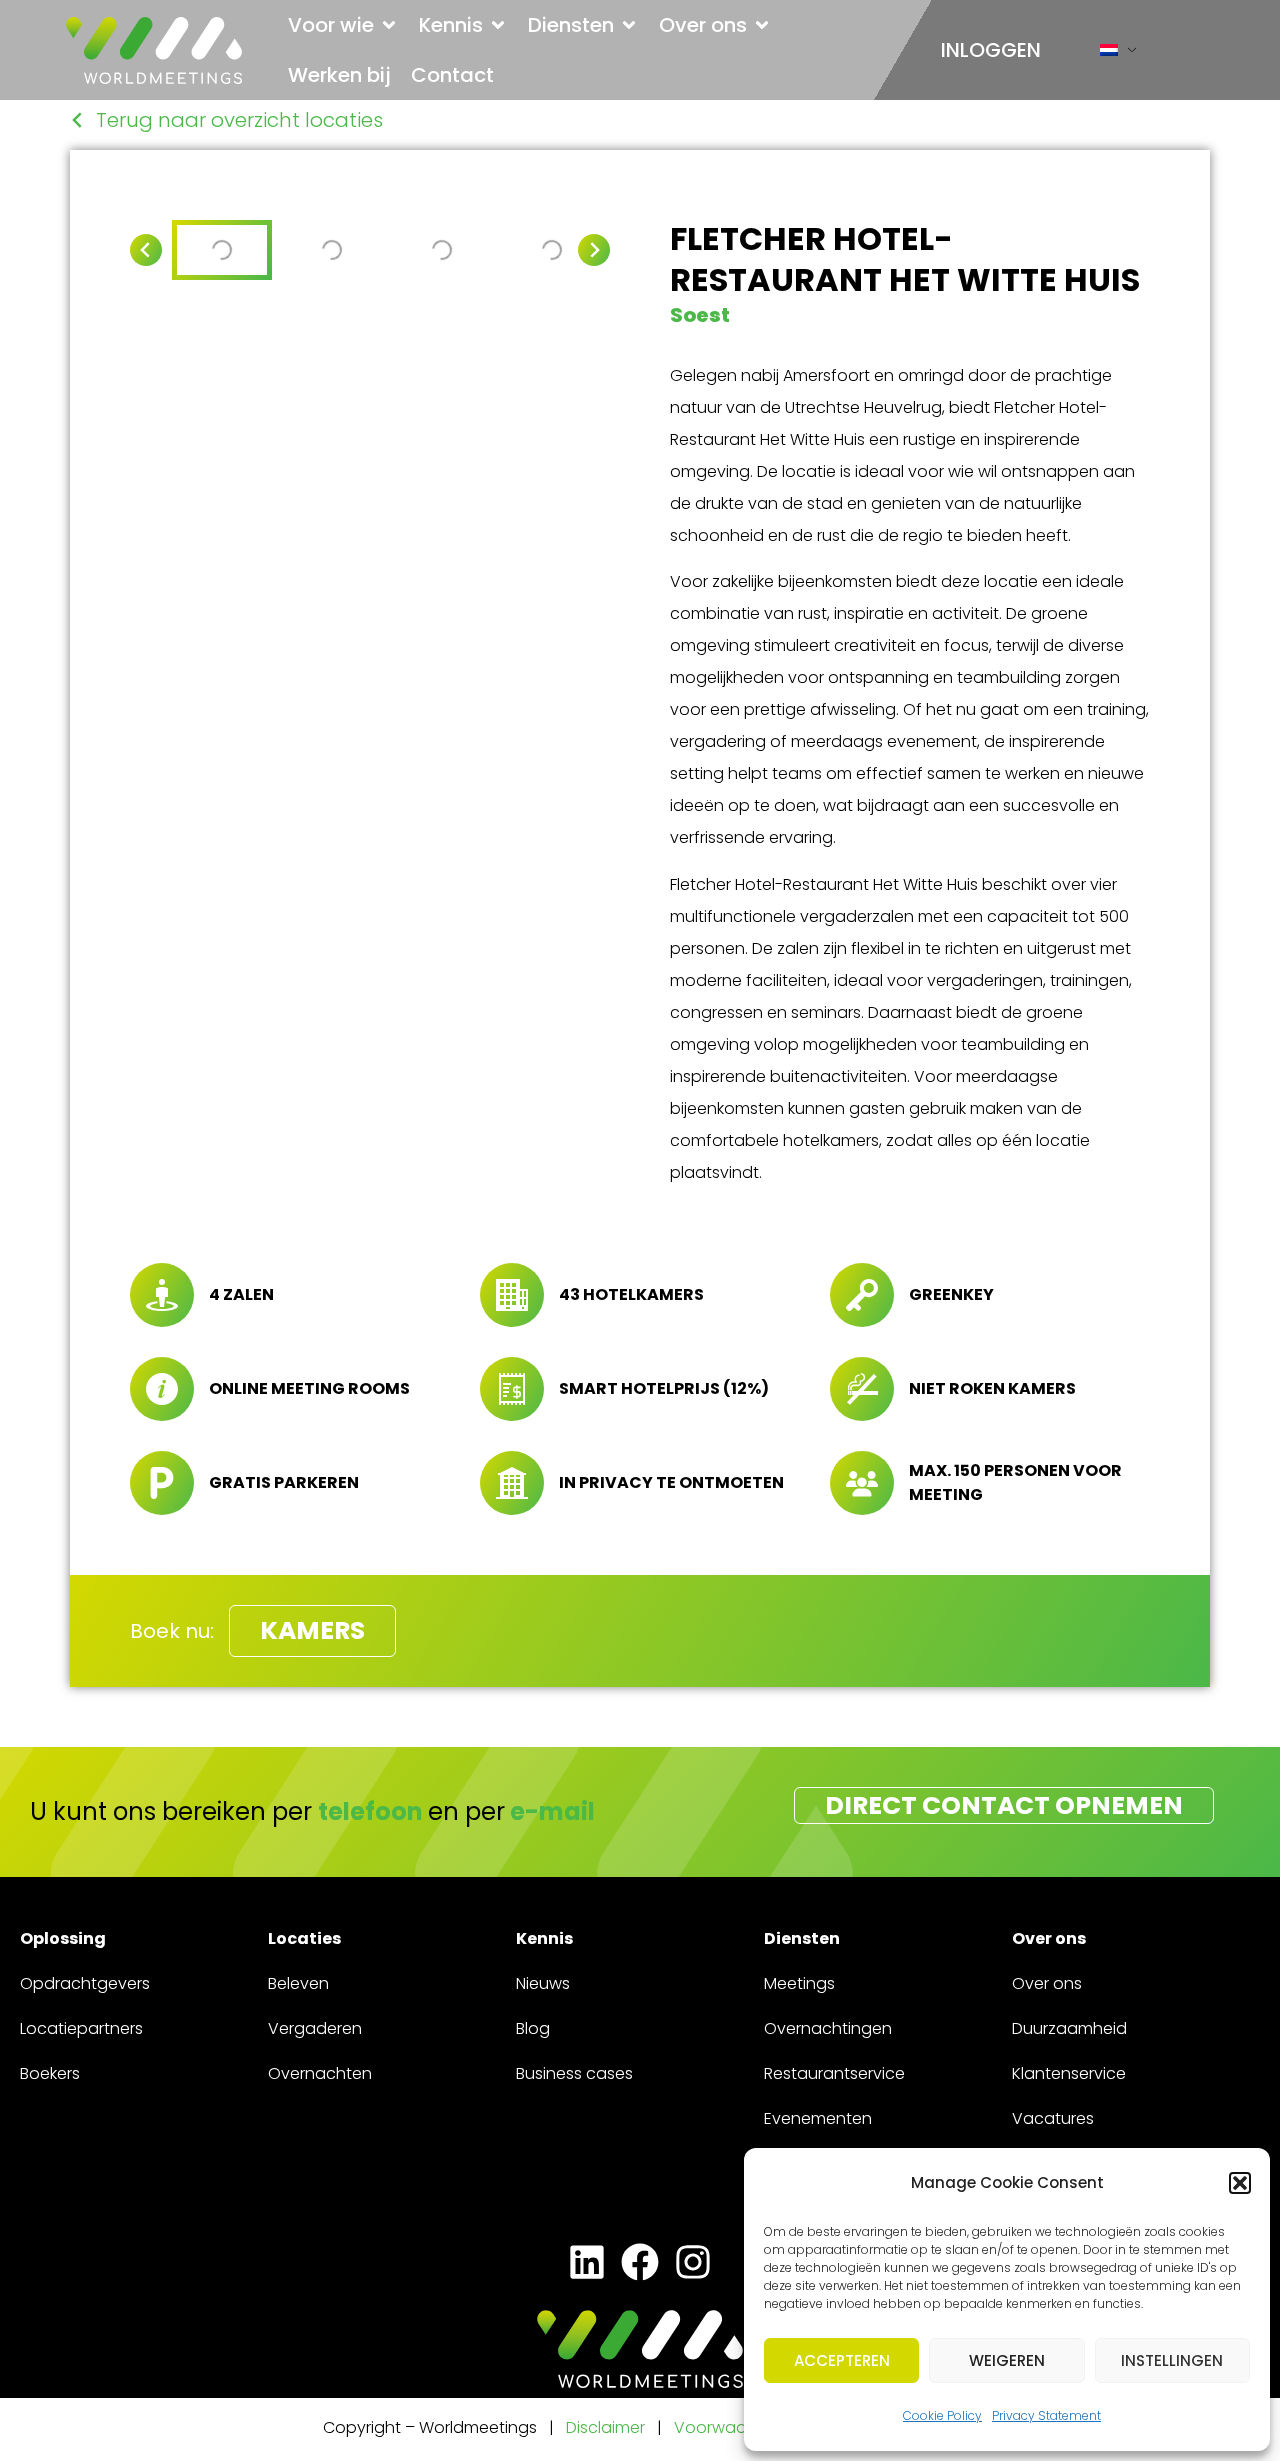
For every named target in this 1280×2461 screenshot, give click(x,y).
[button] (1240, 2183)
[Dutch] (1109, 54)
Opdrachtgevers (85, 1983)
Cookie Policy (942, 2415)
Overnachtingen (828, 2028)
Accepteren (842, 2360)
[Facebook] (639, 2262)
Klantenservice (1069, 2073)
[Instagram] (693, 2262)
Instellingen (1172, 2360)
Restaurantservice (834, 2073)
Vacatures (1053, 2118)
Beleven (298, 1983)
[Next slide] (594, 250)
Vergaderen (315, 2028)
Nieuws (543, 1983)
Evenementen (818, 2118)
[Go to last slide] (146, 250)
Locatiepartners (81, 2028)
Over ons (1047, 1983)
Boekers (50, 2073)
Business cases (574, 2073)
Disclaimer (605, 2427)
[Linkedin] (586, 2262)
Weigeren (1007, 2360)
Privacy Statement (1046, 2415)
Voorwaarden (730, 2427)
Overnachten (320, 2073)
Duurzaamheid (1069, 2028)
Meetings (799, 1983)
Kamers (312, 1630)
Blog (533, 2028)
